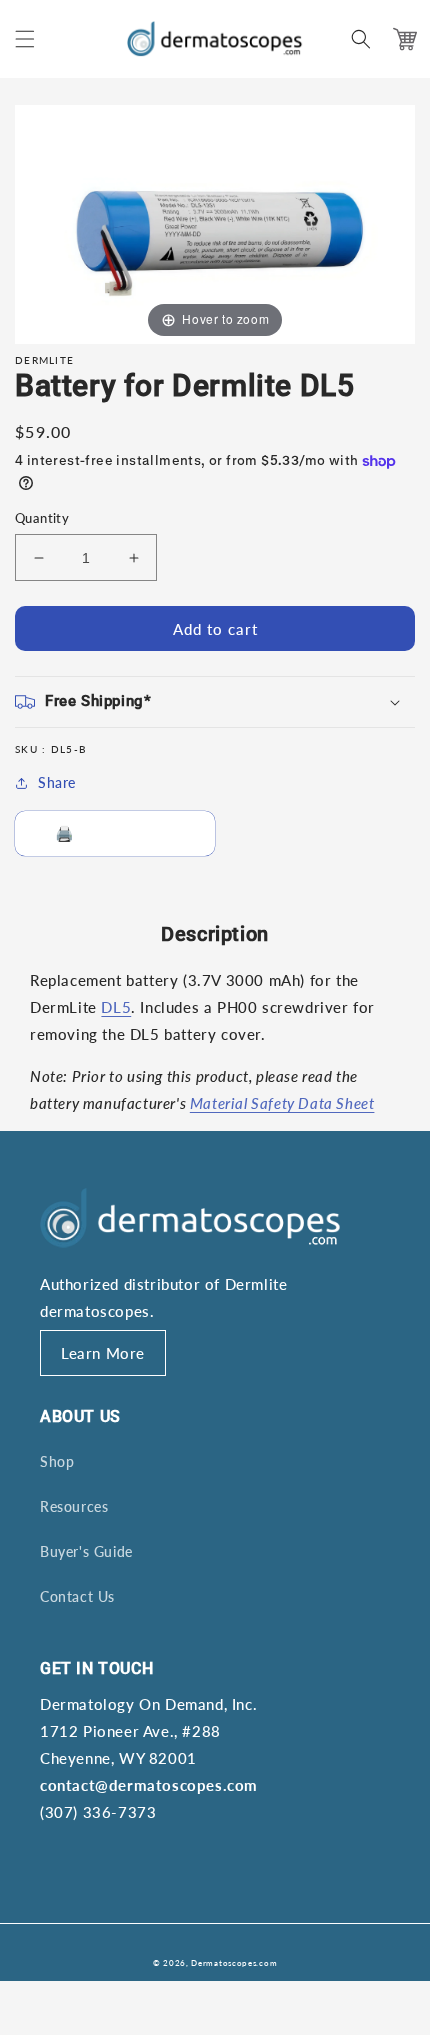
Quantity (42, 518)
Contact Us (77, 1596)
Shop (57, 1461)
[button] (25, 39)
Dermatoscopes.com (234, 1963)
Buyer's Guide (86, 1551)
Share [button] (57, 782)
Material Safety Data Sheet (282, 1103)
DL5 (116, 1007)
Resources (74, 1506)
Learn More (103, 1353)
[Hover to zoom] (215, 223)
